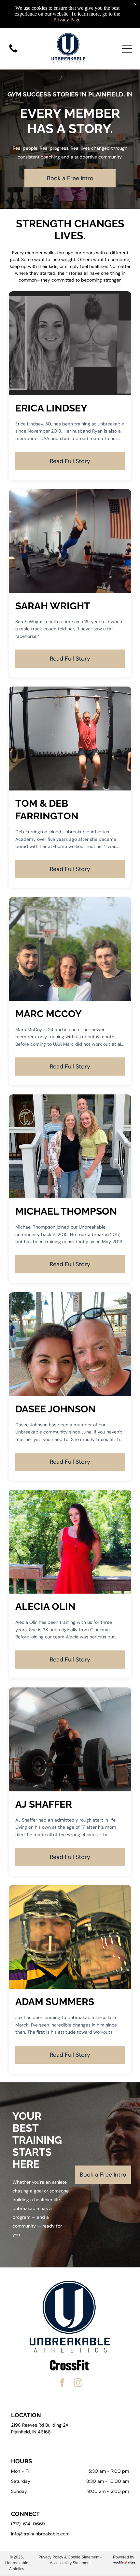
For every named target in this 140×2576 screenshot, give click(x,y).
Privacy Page (67, 20)
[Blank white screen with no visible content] (13, 52)
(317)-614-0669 (28, 2524)
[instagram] (78, 2384)
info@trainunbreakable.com (40, 2534)
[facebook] (62, 2384)
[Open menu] (127, 49)
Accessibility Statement (70, 2563)
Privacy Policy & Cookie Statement (69, 2557)
